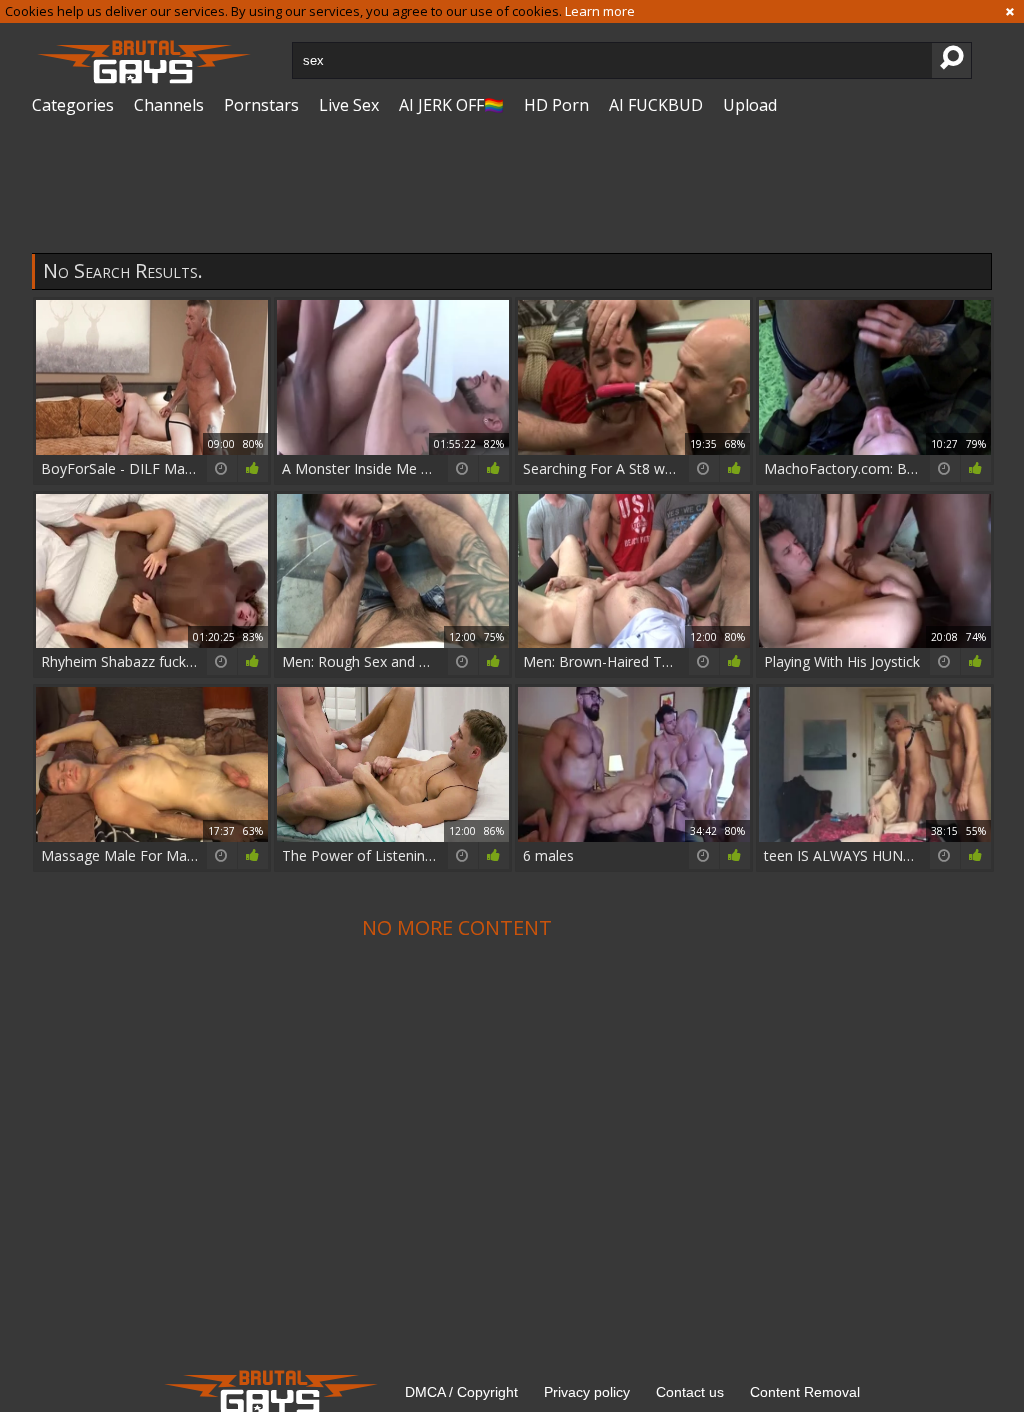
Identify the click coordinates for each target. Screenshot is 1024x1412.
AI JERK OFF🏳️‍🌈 (451, 105)
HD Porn (556, 105)
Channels (169, 105)
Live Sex (349, 105)
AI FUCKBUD (656, 105)
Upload (750, 105)
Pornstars (261, 105)
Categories (73, 105)
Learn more (600, 11)
